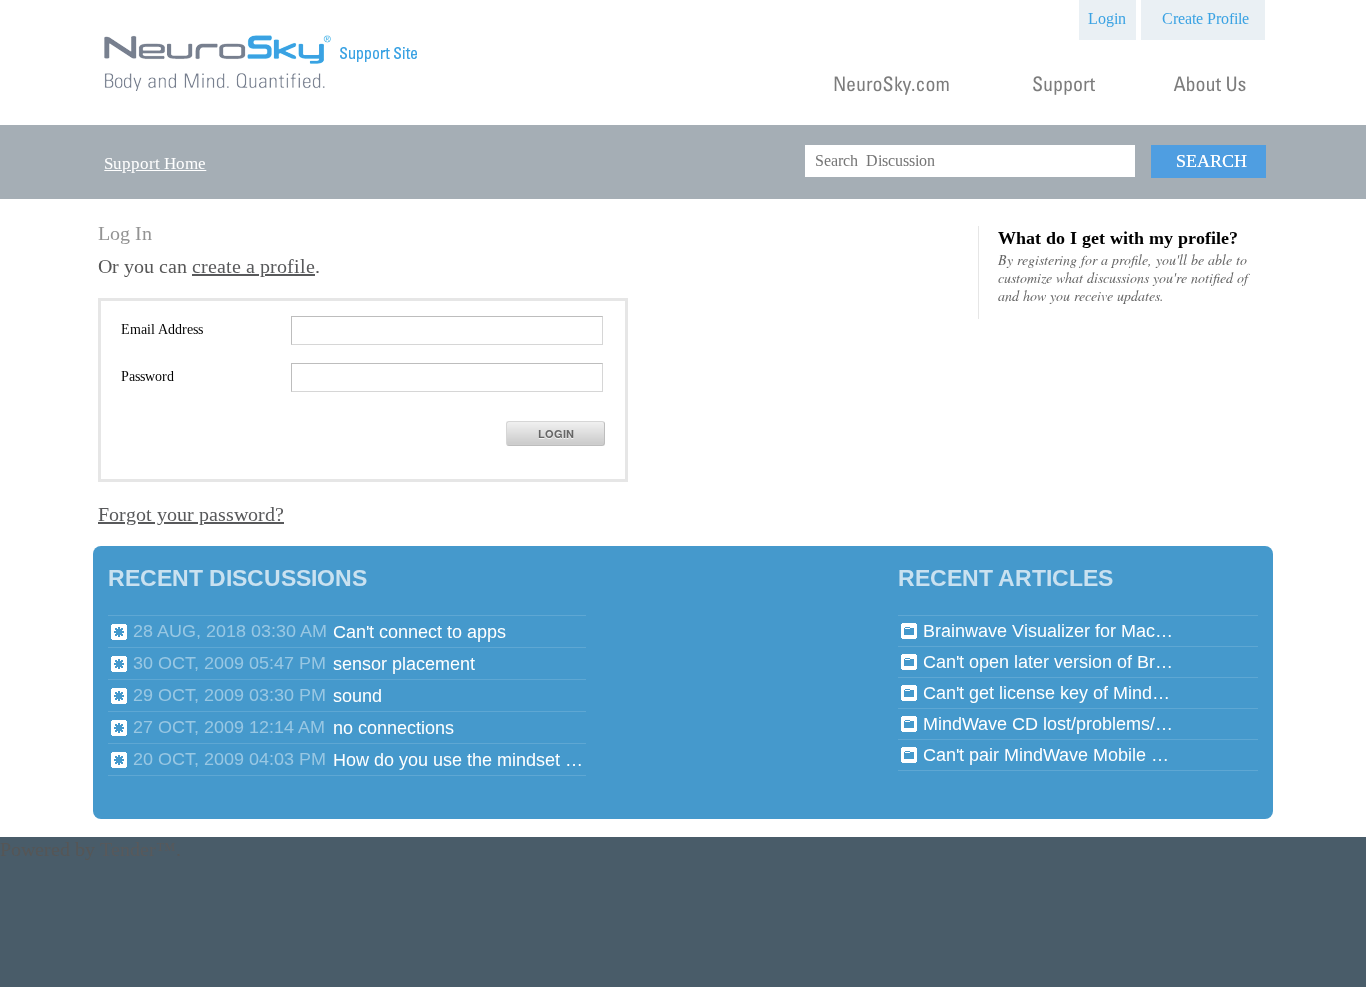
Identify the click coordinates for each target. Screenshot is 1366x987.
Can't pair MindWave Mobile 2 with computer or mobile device (1048, 755)
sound (357, 696)
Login (1107, 18)
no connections (393, 728)
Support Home (155, 163)
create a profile (253, 266)
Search (1211, 161)
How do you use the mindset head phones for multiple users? (458, 760)
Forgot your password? (191, 514)
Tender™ (138, 849)
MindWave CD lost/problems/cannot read (1048, 724)
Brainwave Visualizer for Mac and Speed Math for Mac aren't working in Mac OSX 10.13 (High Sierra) (1048, 631)
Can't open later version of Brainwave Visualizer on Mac (1048, 662)
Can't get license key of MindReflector (1048, 693)
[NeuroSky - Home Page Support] (262, 91)
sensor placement (404, 664)
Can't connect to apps (419, 632)
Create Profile (1205, 18)
